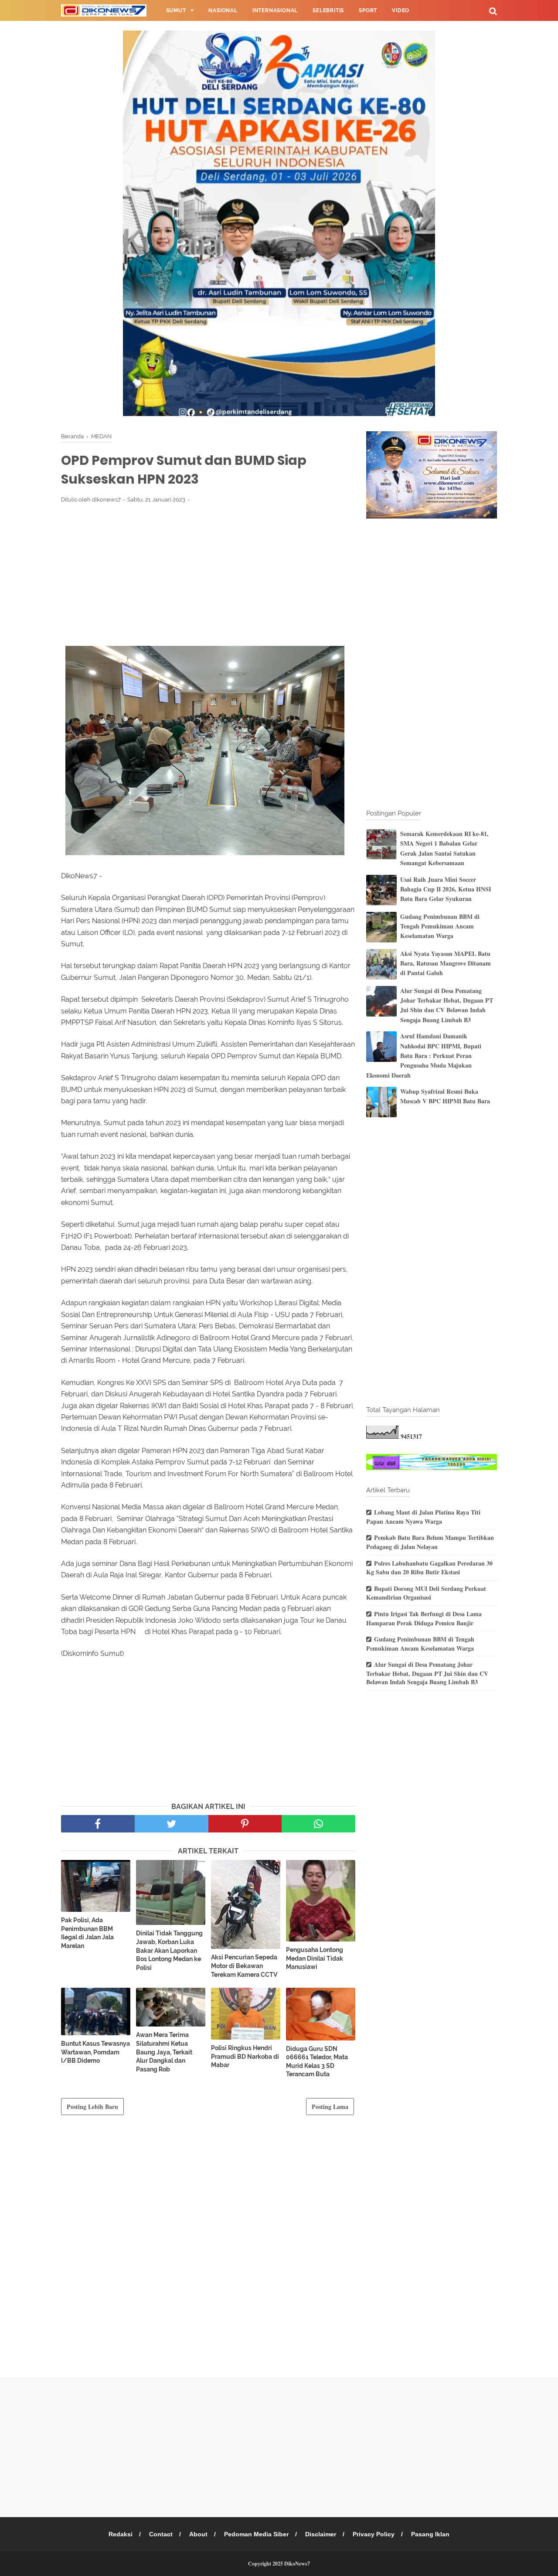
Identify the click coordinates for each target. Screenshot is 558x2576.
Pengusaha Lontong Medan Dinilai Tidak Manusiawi (315, 1958)
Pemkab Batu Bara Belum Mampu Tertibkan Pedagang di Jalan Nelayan (430, 1542)
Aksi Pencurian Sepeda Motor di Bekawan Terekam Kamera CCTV (244, 1966)
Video (401, 10)
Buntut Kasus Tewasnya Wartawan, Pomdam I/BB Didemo (95, 2052)
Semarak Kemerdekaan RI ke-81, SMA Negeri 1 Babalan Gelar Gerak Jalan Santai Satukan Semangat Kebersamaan (444, 848)
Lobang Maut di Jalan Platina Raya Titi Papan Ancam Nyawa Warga (423, 1517)
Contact (161, 2534)
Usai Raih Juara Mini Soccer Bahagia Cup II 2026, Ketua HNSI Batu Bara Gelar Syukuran (446, 889)
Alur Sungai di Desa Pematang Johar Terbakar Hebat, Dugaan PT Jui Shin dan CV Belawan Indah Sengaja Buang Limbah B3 (447, 1005)
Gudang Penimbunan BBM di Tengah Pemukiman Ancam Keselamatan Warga (440, 926)
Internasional (275, 10)
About (198, 2534)
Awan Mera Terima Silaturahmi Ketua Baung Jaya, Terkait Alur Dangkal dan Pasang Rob (164, 2052)
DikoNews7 (297, 2564)
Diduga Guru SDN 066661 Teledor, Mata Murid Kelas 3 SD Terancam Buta (317, 2062)
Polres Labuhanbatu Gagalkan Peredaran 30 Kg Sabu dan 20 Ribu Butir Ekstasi (429, 1568)
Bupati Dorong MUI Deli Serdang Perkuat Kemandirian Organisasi (426, 1593)
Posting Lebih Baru (92, 2107)
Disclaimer (321, 2534)
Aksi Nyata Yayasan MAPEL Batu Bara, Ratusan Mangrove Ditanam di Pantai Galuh (446, 963)
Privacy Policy (374, 2534)
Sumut (176, 10)
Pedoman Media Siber (256, 2534)
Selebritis (328, 10)
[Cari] (493, 11)
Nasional (223, 10)
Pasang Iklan (430, 2534)
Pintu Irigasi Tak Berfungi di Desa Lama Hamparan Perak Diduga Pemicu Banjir (424, 1618)
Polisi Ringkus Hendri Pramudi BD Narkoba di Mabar (245, 2056)
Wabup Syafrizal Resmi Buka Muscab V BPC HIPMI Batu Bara (445, 1096)
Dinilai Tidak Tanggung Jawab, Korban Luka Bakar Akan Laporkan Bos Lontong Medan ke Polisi (169, 1950)
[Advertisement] (208, 574)
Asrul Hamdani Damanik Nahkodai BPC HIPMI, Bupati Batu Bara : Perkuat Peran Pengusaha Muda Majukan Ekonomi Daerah (424, 1056)
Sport (368, 10)
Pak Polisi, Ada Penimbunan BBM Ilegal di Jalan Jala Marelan (87, 1933)
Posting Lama (330, 2107)
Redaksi (121, 2534)
